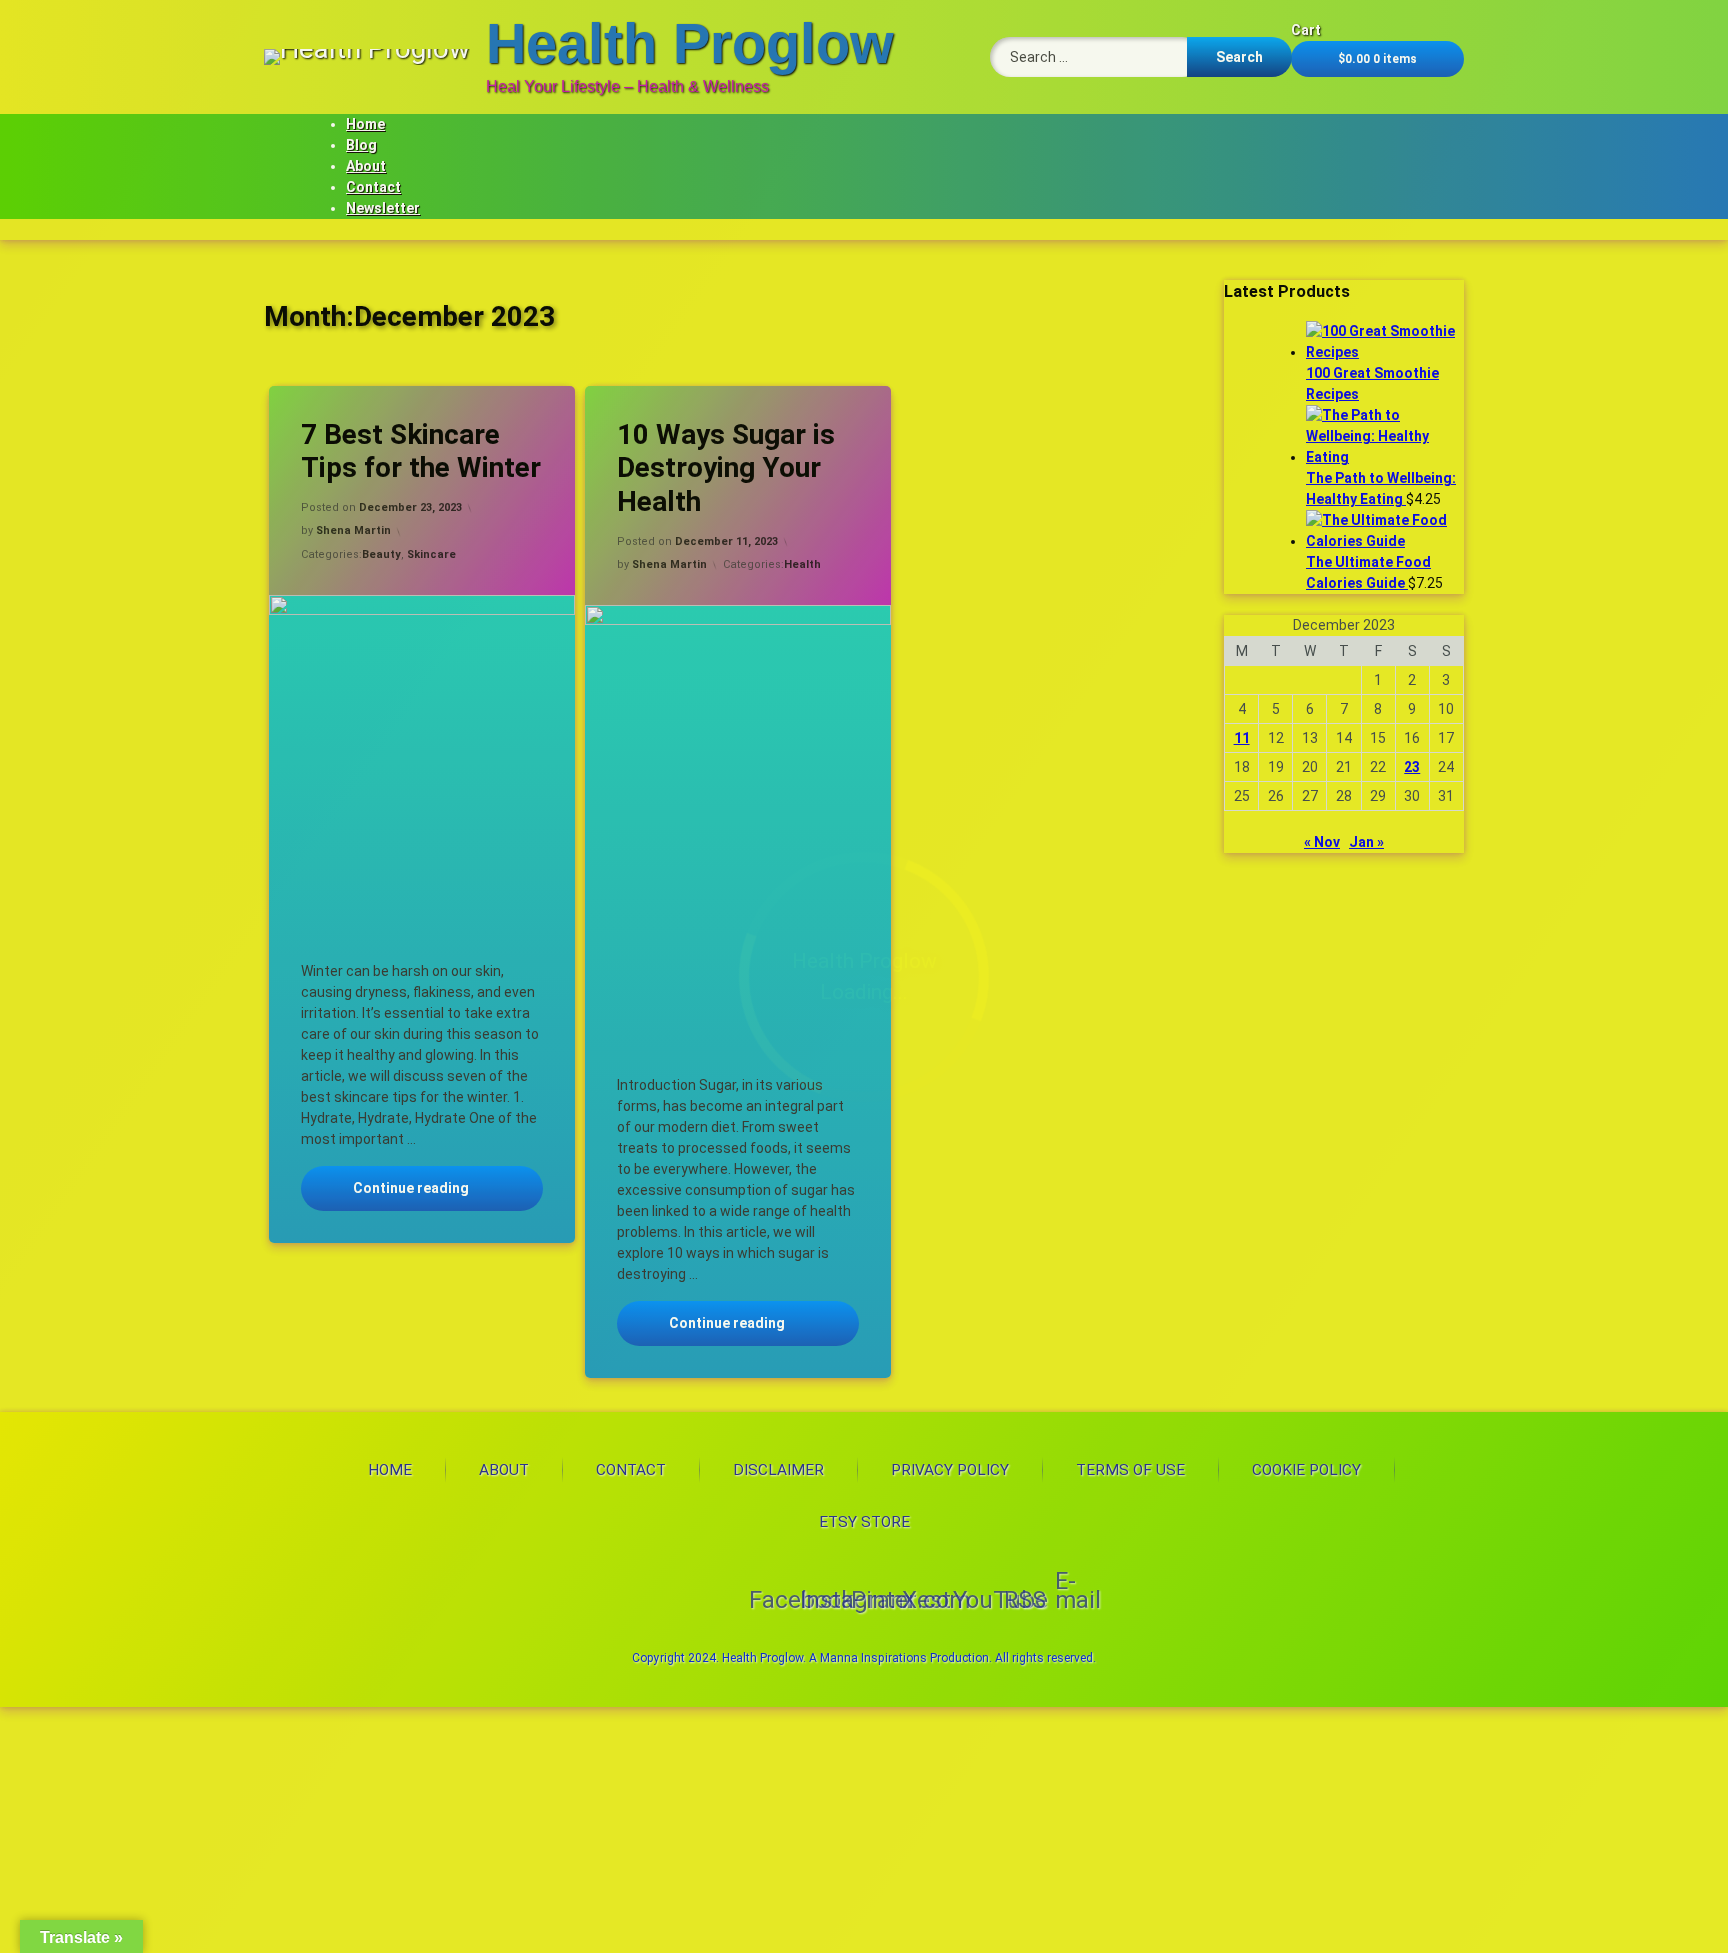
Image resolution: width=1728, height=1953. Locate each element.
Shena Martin (353, 530)
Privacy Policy (950, 1470)
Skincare (431, 554)
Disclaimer (778, 1470)
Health (802, 564)
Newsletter (383, 208)
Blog (361, 145)
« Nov (1322, 842)
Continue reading (448, 1187)
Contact (373, 187)
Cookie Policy (1306, 1470)
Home (365, 124)
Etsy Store (864, 1522)
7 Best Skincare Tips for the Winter (421, 451)
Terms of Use (1130, 1470)
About (366, 166)
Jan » (1366, 842)
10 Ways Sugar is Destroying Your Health (726, 468)
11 (1242, 738)
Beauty (381, 554)
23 (1412, 767)
